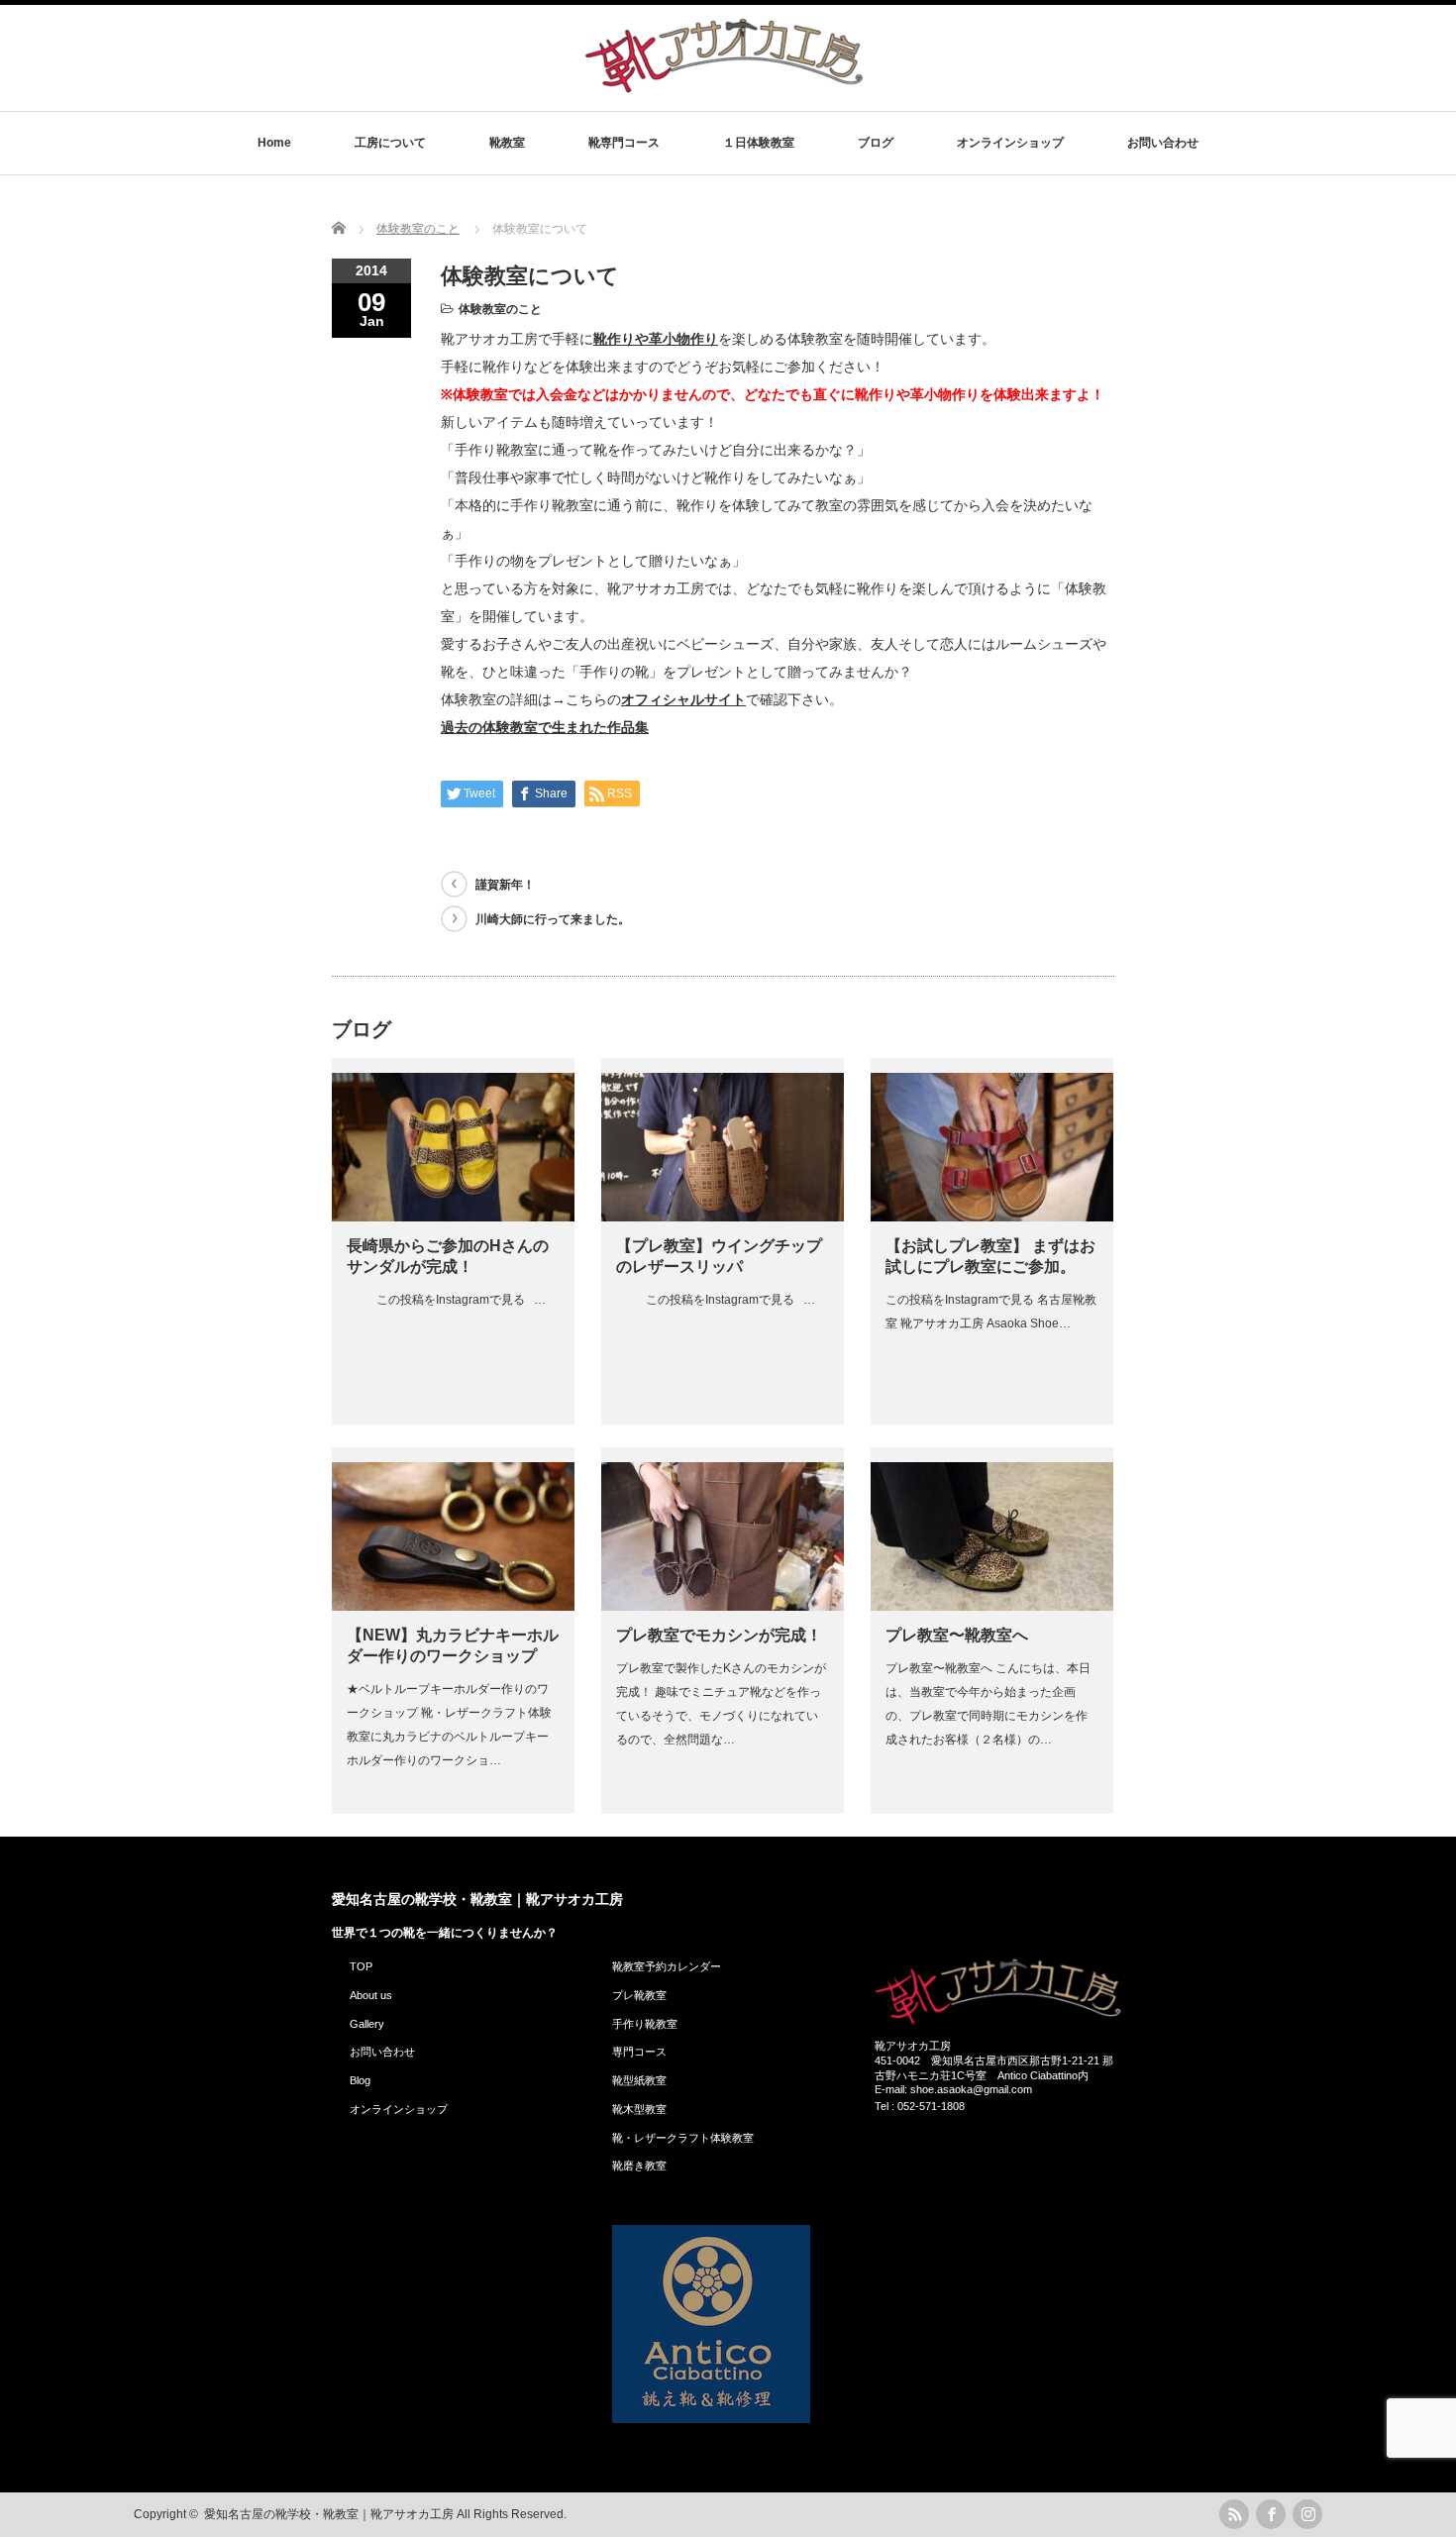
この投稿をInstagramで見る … (446, 1300)
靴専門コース (624, 143)
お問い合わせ (1163, 143)
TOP (361, 1966)
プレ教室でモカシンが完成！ (719, 1635)
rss (1234, 2514)
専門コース (639, 2052)
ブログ (876, 143)
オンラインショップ (1010, 143)
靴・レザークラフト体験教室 (683, 2138)
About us (371, 1995)
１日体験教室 (759, 143)
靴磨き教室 (639, 2166)
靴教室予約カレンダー (667, 1966)
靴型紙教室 (639, 2080)
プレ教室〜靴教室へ (957, 1635)
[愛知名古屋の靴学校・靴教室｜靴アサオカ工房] (724, 92)
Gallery (367, 2024)
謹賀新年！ (505, 885)
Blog (360, 2080)
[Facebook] (1271, 2514)
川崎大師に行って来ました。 (553, 919)
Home (274, 143)
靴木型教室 (639, 2109)
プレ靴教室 (639, 1995)
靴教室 (507, 143)
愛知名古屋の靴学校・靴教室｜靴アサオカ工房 (477, 1899)
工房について (390, 143)
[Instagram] (1307, 2514)
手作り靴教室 (645, 2024)
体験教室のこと (500, 309)
